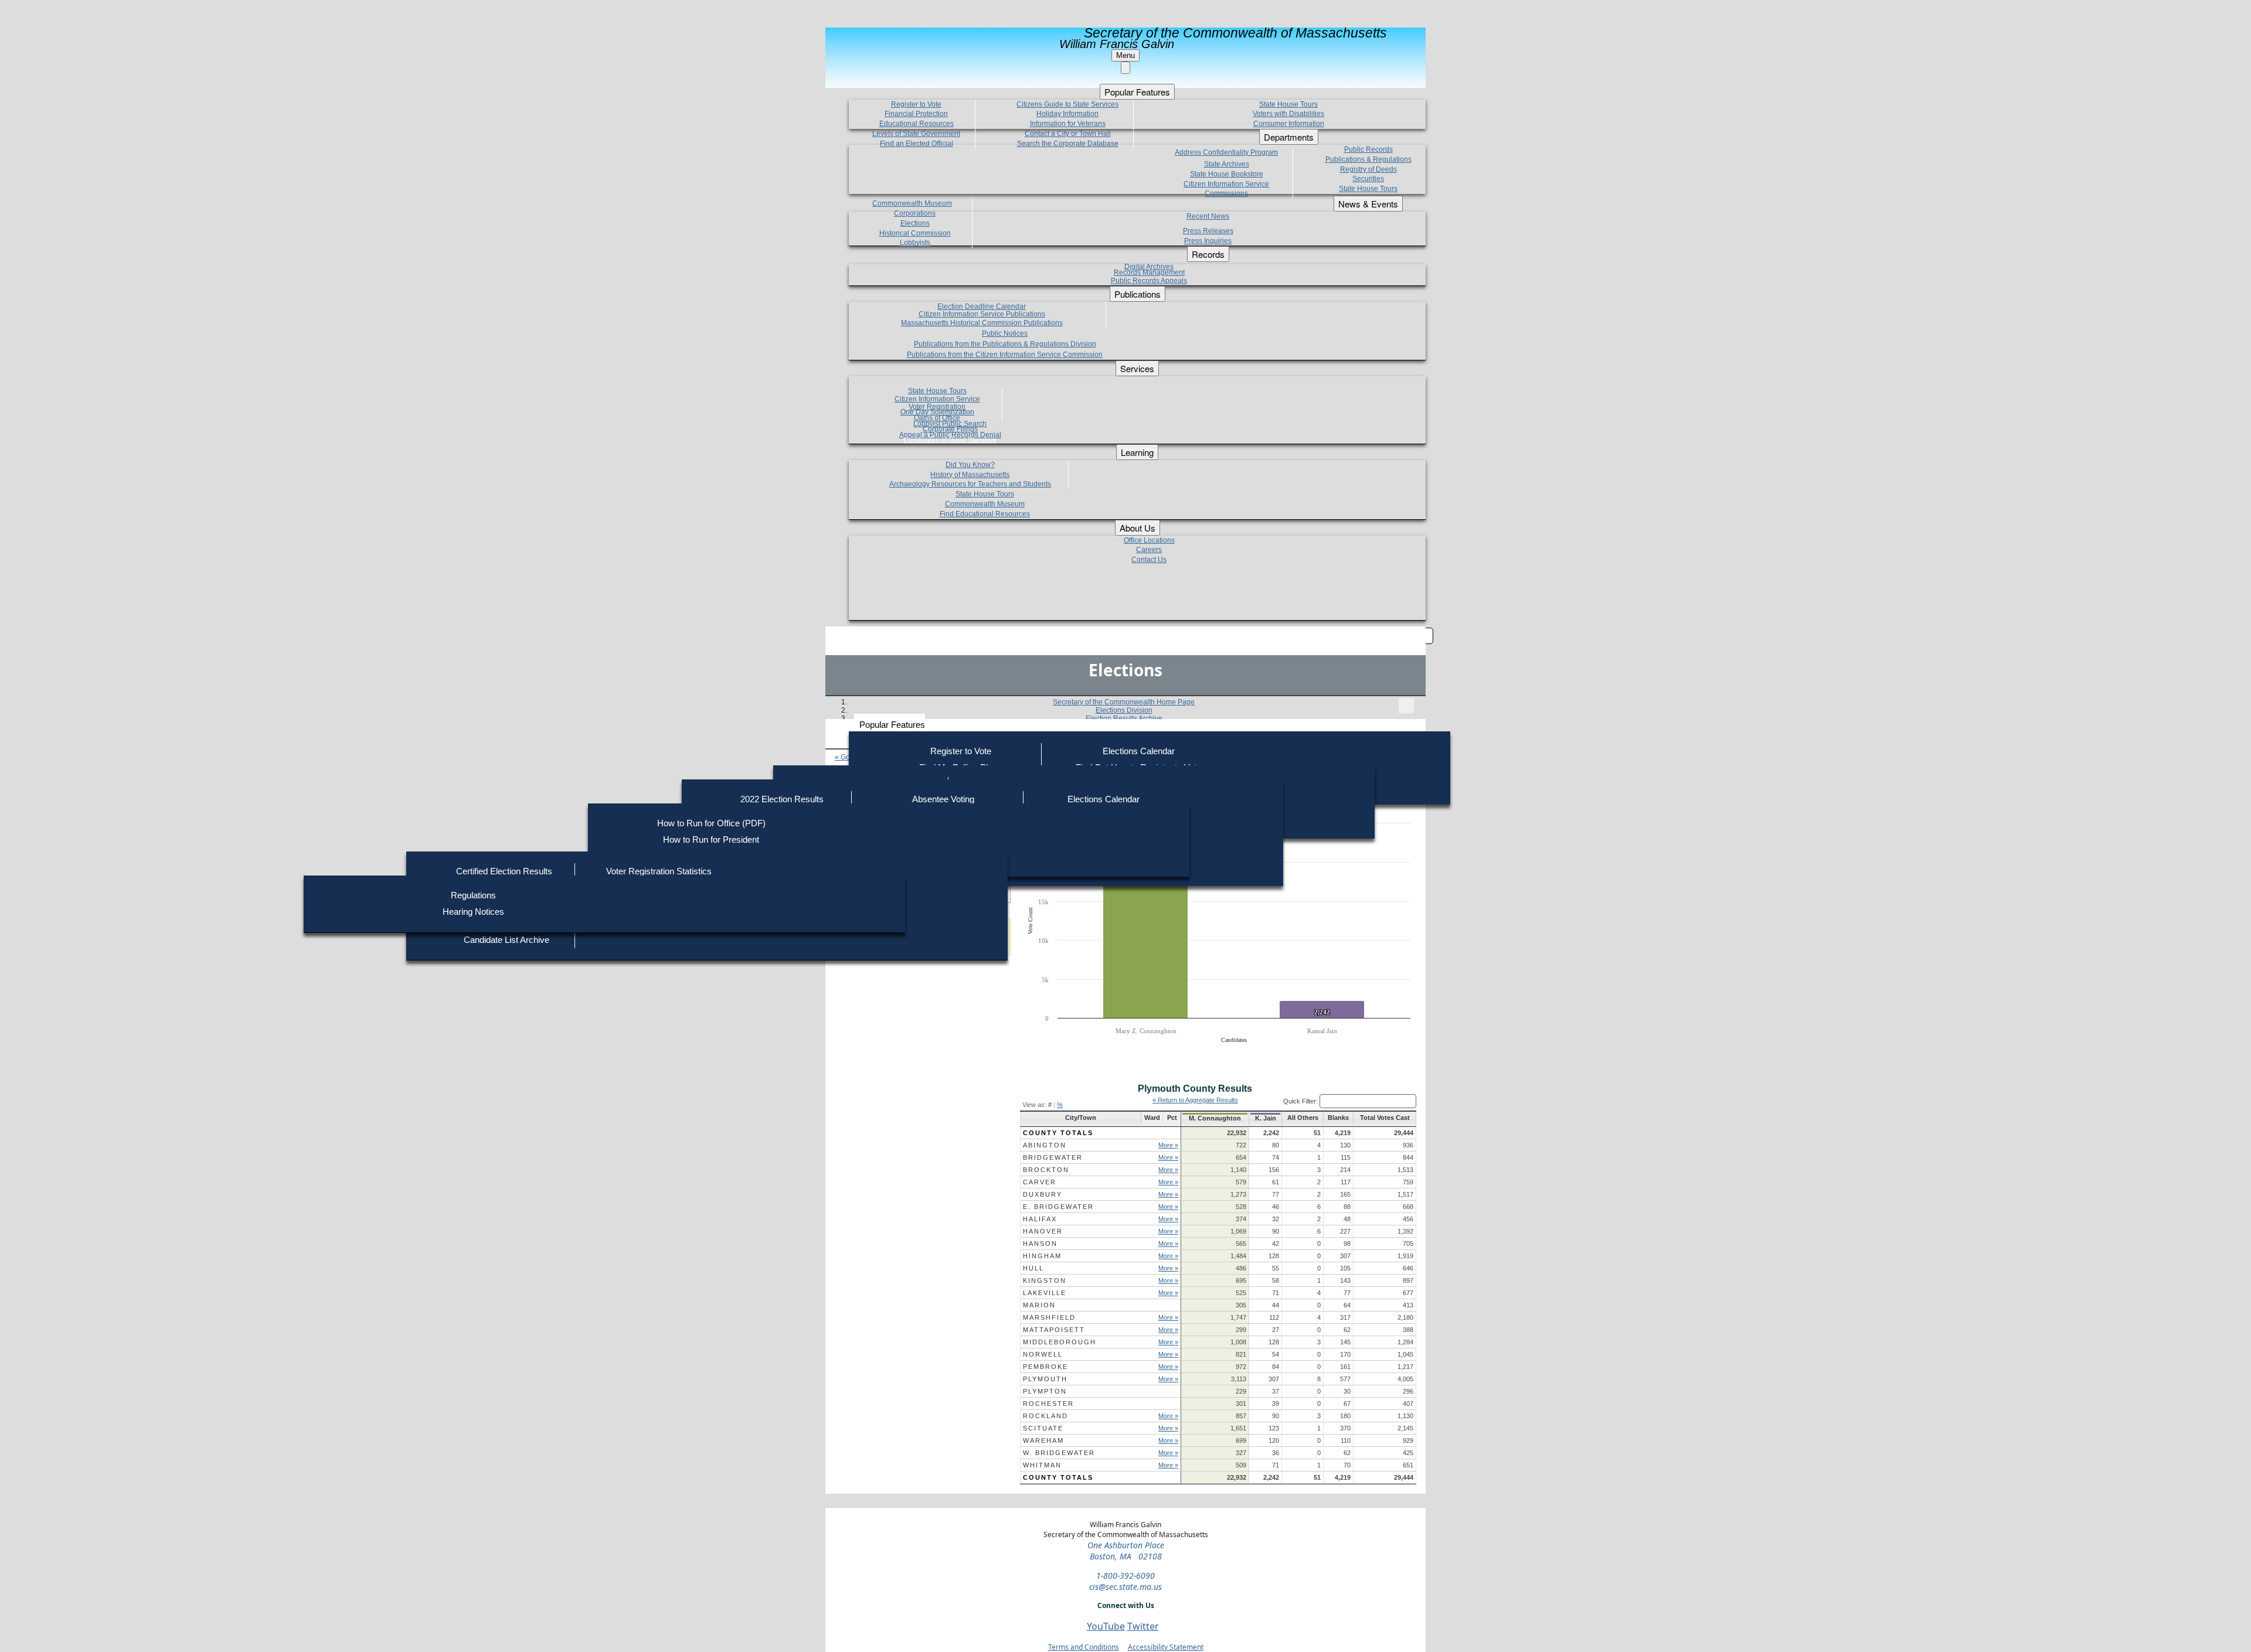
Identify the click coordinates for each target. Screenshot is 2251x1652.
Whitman (1042, 1465)
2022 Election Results (782, 799)
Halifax (1040, 1219)
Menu (1125, 55)
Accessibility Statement (1166, 1647)
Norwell (1043, 1354)
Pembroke (1045, 1367)
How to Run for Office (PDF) (711, 823)
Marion (1039, 1305)
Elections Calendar (1139, 751)
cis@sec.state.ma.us (1125, 1587)
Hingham (1042, 1256)
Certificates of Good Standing (950, 440)
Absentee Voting (943, 799)
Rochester (1048, 1404)
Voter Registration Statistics (659, 871)
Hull (1033, 1268)
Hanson (1040, 1244)
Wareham (1043, 1440)
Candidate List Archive (506, 940)
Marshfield (1049, 1317)
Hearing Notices (473, 912)
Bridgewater (1053, 1157)
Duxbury (1043, 1194)
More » (1168, 1145)
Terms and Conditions (1084, 1647)
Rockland (1045, 1416)
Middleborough (1060, 1342)
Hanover (1043, 1231)
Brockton (1046, 1170)
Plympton (1045, 1391)
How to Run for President (711, 839)
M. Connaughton (1215, 1118)
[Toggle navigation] (1406, 706)
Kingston (1045, 1280)
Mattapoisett (1054, 1330)
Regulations (473, 895)
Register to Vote (961, 751)
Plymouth (1045, 1379)
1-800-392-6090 (1125, 1576)
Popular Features (892, 725)
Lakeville (1045, 1293)
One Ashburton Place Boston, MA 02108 (1126, 1551)
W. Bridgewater (1059, 1453)
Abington (1045, 1145)
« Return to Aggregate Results (1195, 1100)
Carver (1040, 1182)
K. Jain (1266, 1118)
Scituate (1043, 1428)
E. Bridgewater (1058, 1207)
